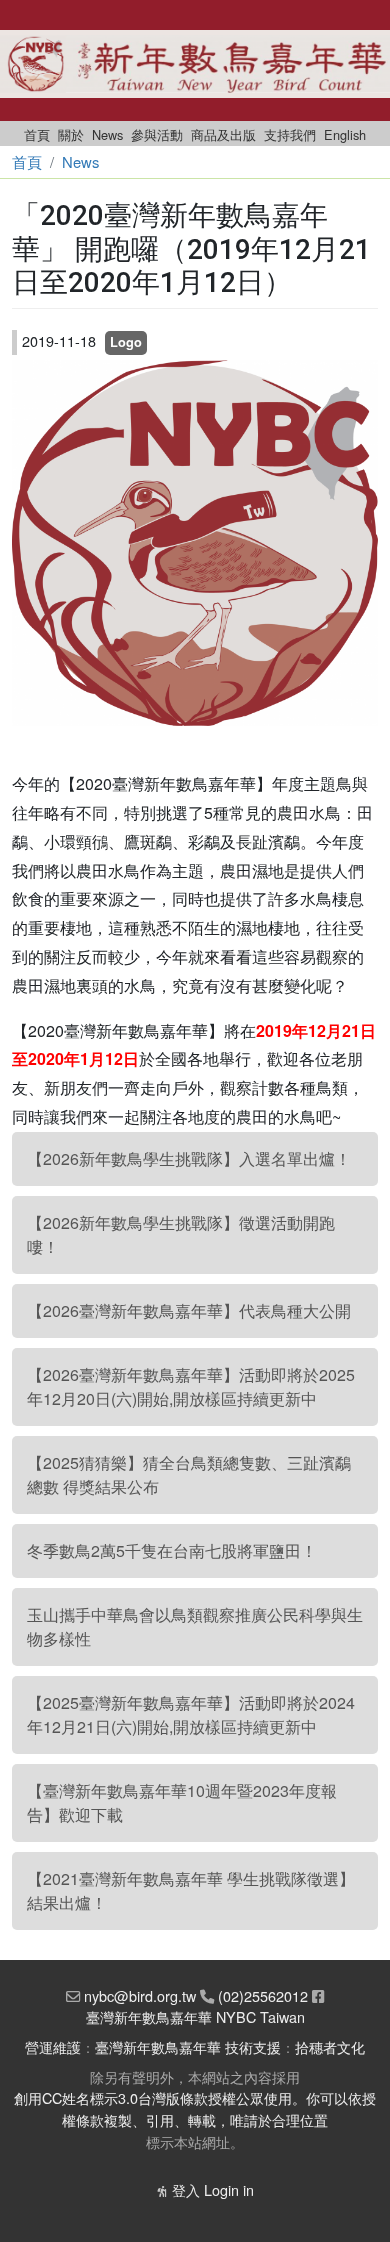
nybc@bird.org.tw (140, 1995)
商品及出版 (223, 134)
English (345, 134)
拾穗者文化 (330, 2046)
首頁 (37, 134)
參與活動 (157, 134)
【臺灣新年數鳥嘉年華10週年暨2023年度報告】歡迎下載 (182, 1802)
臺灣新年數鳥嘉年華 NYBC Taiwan (195, 2016)
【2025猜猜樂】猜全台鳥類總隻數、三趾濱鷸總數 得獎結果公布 (189, 1474)
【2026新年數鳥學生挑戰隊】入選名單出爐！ (189, 1158)
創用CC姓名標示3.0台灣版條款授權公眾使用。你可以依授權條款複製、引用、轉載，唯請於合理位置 (195, 2108)
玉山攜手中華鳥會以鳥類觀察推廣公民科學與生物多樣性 (195, 1626)
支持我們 (290, 134)
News (107, 134)
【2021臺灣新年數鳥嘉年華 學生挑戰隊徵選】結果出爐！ (191, 1890)
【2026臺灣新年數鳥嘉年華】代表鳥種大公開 (189, 1310)
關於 (71, 134)
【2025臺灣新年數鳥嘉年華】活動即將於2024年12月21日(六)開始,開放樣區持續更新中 (191, 1714)
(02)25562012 (263, 1995)
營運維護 (53, 2046)
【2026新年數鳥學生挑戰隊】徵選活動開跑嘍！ (181, 1234)
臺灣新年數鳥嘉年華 (158, 2046)
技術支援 (253, 2046)
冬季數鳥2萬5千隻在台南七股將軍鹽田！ (172, 1550)
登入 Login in (213, 2189)
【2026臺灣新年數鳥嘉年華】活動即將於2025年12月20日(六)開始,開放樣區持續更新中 (191, 1386)
